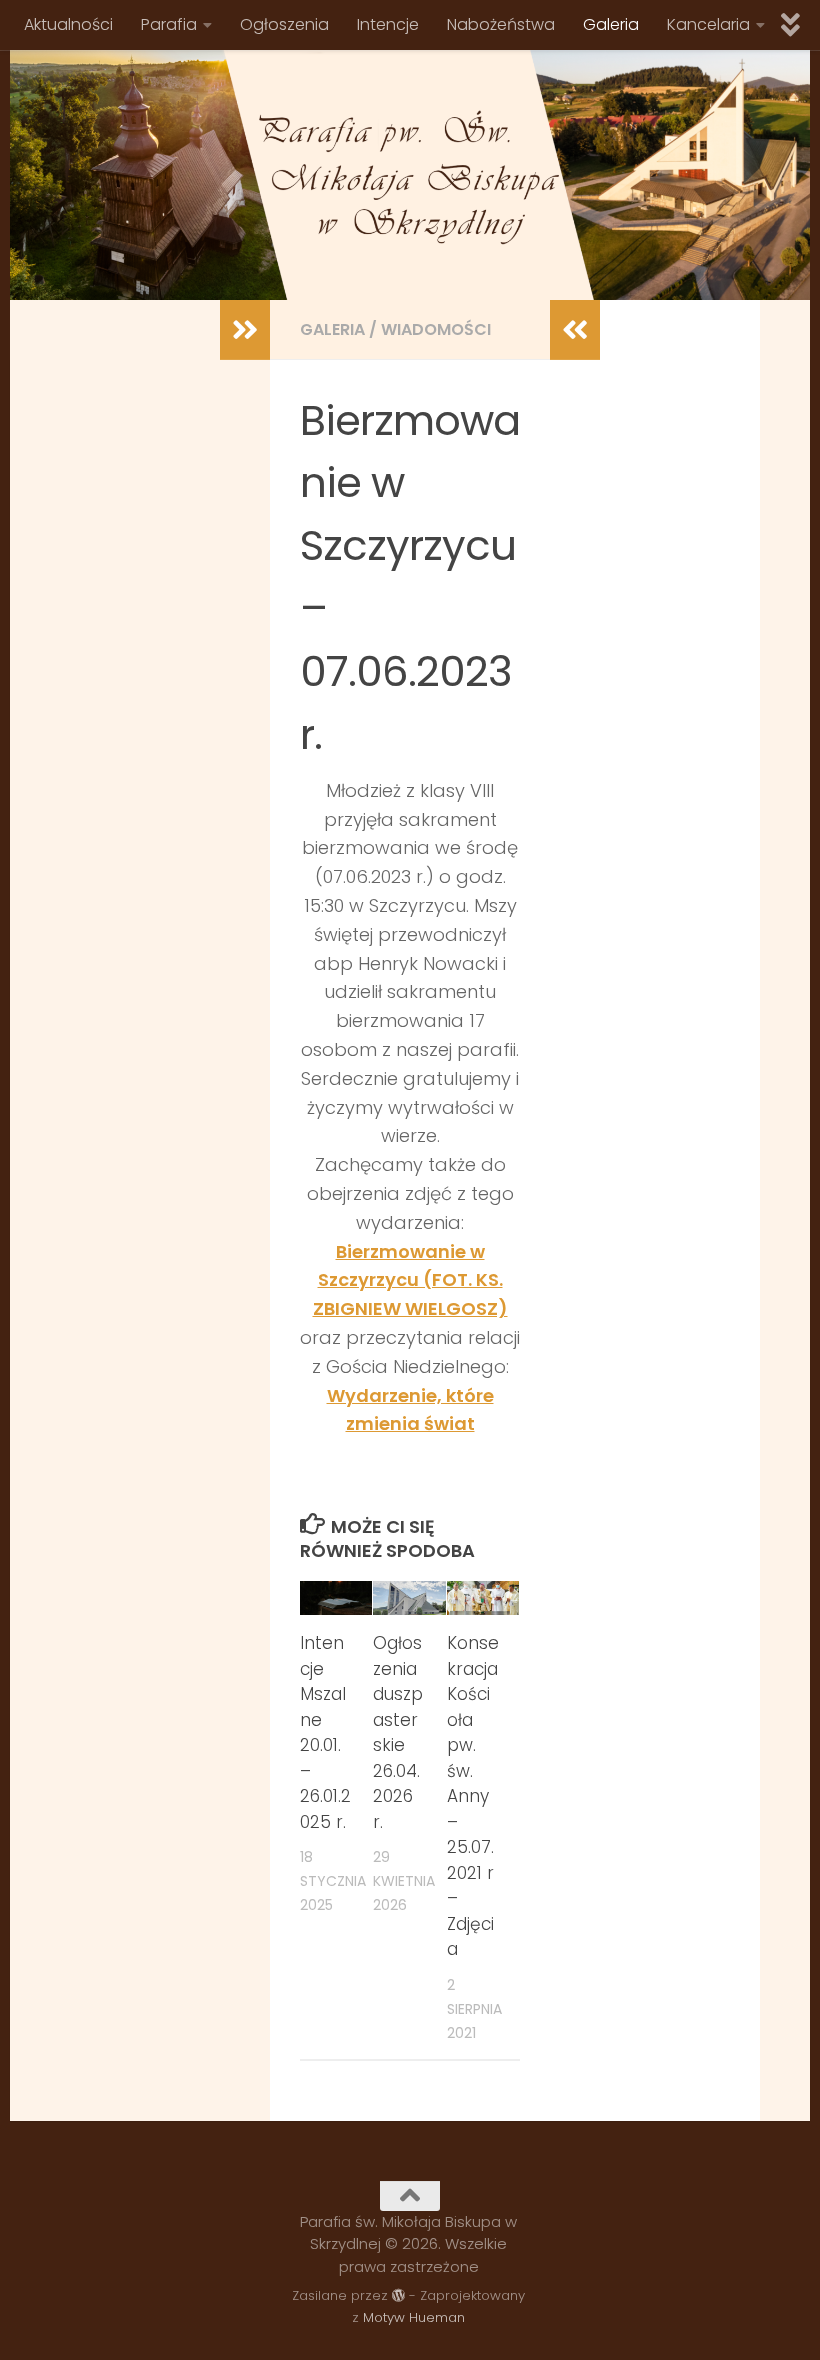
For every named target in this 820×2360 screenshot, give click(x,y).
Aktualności (68, 24)
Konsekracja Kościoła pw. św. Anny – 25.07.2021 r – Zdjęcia (473, 1796)
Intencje (388, 24)
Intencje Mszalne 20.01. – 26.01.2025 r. (325, 1732)
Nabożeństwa (501, 24)
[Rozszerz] (245, 330)
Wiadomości (436, 329)
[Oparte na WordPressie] (398, 2295)
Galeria (611, 24)
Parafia (169, 24)
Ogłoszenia (284, 24)
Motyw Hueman (414, 2317)
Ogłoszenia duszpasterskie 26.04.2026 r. (398, 1732)
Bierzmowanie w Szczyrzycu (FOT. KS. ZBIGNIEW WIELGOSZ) (410, 1280)
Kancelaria (708, 24)
